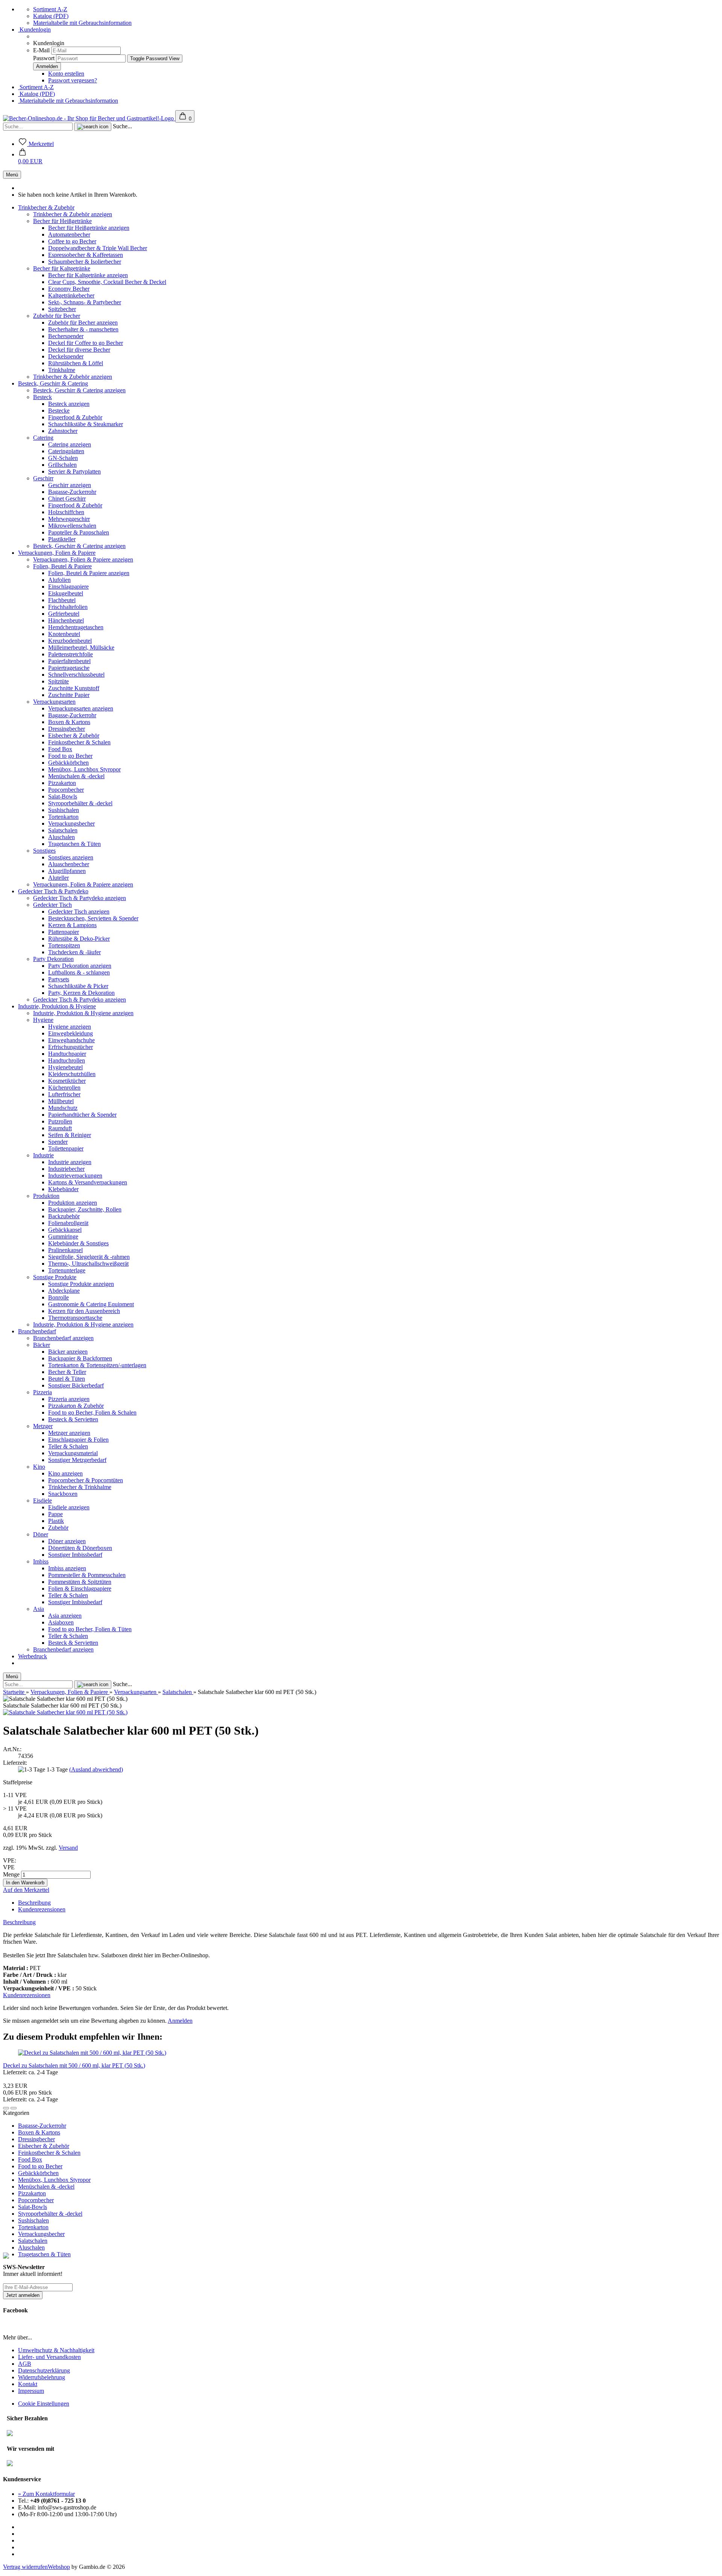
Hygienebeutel (65, 1067)
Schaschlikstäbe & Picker (78, 986)
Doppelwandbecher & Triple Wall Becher (98, 248)
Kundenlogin (34, 30)
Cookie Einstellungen (44, 2404)
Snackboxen (63, 1494)
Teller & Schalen (68, 1446)
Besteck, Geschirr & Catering (53, 383)
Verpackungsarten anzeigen (81, 708)
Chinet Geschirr (67, 499)
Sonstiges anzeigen (71, 857)
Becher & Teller (67, 1372)
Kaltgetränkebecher (71, 295)
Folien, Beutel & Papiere (62, 566)
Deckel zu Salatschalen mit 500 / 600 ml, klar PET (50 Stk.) (74, 2065)
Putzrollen (60, 1121)
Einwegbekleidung (71, 1033)
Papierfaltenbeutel (69, 661)
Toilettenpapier (66, 1148)
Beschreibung (34, 1903)
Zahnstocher (63, 431)
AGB (25, 2364)
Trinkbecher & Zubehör (46, 207)
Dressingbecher (67, 729)
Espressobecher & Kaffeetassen (86, 255)
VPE (9, 1867)
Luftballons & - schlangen (79, 972)
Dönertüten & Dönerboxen (80, 1548)
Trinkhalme (62, 370)
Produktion (46, 1196)
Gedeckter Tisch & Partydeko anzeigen (80, 898)
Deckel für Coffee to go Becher (86, 343)
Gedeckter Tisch (52, 905)
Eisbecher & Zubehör (74, 735)
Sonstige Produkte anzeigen (81, 1284)
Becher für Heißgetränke (62, 221)
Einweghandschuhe (71, 1040)
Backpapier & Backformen (80, 1358)
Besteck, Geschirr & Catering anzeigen (79, 390)
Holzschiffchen (66, 512)
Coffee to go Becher (72, 241)
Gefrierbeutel (64, 614)
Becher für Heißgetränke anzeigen (89, 228)
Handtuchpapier (67, 1054)
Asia (39, 1609)
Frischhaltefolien (68, 607)
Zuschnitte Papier (69, 695)
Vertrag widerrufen (25, 2567)
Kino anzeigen (65, 1473)
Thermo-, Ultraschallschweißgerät (88, 1264)
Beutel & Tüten (67, 1379)
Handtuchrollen (67, 1060)
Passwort (44, 58)
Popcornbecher (66, 790)
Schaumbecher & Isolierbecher (85, 262)
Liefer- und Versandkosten (49, 2357)
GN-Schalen (63, 458)
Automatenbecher (69, 235)
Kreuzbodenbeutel (70, 641)
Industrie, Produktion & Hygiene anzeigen (83, 1013)
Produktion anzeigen (73, 1203)
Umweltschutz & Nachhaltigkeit (56, 2350)
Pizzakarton (62, 783)
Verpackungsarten (54, 702)
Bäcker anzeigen (68, 1352)
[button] (30, 158)
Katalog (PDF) (51, 16)
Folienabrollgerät (68, 1223)
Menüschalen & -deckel (76, 776)
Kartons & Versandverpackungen (88, 1182)
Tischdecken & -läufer (74, 952)
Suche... (122, 126)
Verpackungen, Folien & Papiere (57, 553)
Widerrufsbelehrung (42, 2377)
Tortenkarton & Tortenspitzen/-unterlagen (97, 1365)
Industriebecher (66, 1169)
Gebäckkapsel (65, 1230)
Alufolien (59, 580)
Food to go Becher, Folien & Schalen (92, 1412)
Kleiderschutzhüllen (72, 1074)
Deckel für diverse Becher (79, 350)
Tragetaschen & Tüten (74, 844)
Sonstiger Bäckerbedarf (76, 1385)
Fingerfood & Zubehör (75, 417)
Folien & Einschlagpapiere (80, 1589)
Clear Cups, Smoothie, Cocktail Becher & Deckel (107, 282)
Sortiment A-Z (50, 9)
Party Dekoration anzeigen (80, 966)
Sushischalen (64, 810)
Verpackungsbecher (71, 824)
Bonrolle (58, 1297)
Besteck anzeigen (69, 404)
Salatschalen (63, 830)
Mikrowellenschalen (72, 526)
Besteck (42, 397)
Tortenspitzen (64, 945)
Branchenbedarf (37, 1331)
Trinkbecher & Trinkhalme (80, 1487)
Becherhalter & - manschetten (83, 329)
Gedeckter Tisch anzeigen (79, 912)
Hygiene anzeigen (70, 1027)
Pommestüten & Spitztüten (80, 1582)
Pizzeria (42, 1392)
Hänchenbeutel (66, 620)
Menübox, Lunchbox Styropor (84, 769)
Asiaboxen (61, 1622)
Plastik (56, 1521)
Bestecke (59, 411)
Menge (11, 1874)
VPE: (10, 1860)
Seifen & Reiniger (70, 1135)
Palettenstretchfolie (71, 654)
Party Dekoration (53, 959)
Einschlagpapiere (68, 587)
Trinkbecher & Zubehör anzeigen (73, 214)
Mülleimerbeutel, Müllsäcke (81, 647)
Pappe (55, 1514)
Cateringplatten (66, 451)
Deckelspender (66, 356)
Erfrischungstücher (71, 1047)
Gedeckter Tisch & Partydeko (53, 891)
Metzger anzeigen (69, 1433)
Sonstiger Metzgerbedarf (77, 1460)
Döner (41, 1534)
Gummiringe (63, 1236)
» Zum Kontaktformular (46, 2494)
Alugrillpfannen (67, 871)
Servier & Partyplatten (74, 471)
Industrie (43, 1155)
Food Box (60, 749)
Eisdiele (42, 1501)
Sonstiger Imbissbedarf (75, 1555)
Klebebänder (63, 1189)
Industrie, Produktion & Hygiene (57, 1006)
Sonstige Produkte (55, 1277)
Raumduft (60, 1128)
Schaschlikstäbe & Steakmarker (86, 424)
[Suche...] (93, 127)
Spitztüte (58, 681)
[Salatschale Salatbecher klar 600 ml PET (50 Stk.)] (65, 1712)
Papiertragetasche (69, 668)
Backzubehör (64, 1216)
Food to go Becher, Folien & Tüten (90, 1629)
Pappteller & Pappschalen (79, 532)
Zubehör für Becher (57, 316)
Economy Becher (69, 289)
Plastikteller (62, 539)
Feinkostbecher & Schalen (79, 742)
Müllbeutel (61, 1101)
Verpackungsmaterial (73, 1453)
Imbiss (41, 1561)
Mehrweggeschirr (69, 519)
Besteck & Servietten (73, 1419)
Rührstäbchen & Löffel (76, 363)
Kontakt (28, 2384)
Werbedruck (33, 1656)
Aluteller (58, 878)
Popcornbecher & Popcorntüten (86, 1480)
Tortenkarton (63, 817)
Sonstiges (44, 851)
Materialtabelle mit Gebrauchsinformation (82, 23)
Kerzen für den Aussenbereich (84, 1311)
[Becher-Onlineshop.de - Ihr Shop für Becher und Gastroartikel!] (89, 118)
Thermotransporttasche (75, 1318)
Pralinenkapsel (65, 1250)
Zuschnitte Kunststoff (74, 688)
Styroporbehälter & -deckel (80, 803)
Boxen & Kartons (69, 722)
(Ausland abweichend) (96, 1769)
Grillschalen (62, 465)
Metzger (43, 1426)
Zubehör (58, 1528)
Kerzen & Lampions (72, 925)
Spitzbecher (62, 309)
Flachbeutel (62, 600)
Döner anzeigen (67, 1541)
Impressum (31, 2391)
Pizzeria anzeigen (69, 1399)
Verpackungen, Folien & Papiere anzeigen (83, 559)
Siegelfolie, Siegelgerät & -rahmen (89, 1257)
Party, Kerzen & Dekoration (81, 993)
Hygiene (43, 1020)
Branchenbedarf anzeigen (63, 1338)
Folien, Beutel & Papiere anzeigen (89, 573)
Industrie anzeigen (70, 1162)
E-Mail (41, 50)
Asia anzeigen (65, 1616)
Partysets (59, 979)
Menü (12, 175)
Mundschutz (63, 1108)
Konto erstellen (66, 74)
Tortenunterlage (67, 1270)
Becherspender (66, 336)
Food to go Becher (70, 756)
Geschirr (43, 478)
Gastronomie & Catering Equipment (91, 1304)
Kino (39, 1467)
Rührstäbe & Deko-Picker (79, 939)
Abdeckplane (64, 1291)
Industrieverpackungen (75, 1176)
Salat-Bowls (63, 796)
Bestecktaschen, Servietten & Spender (93, 918)
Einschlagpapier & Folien (78, 1440)
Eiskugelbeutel (66, 593)
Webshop (59, 2567)
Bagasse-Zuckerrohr (72, 492)
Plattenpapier (64, 932)
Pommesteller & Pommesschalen (87, 1575)
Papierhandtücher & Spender (82, 1115)
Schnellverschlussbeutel (76, 675)
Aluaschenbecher (69, 864)
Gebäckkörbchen (68, 763)
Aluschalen (61, 837)
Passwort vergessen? (73, 80)
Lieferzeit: (15, 1763)
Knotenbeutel (64, 634)
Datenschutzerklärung (44, 2370)
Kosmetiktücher (67, 1081)
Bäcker (42, 1345)
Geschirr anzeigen (70, 485)
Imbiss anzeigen (67, 1568)
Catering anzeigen (70, 444)
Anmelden (180, 2021)
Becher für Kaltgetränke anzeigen (88, 275)
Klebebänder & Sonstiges (78, 1243)
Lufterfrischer (64, 1094)
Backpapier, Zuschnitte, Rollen (85, 1209)
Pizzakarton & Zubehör (76, 1406)
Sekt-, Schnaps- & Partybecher (85, 302)
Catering (43, 438)
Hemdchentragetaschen (76, 627)
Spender (58, 1142)
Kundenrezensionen (42, 1909)
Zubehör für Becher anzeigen (83, 323)
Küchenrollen (64, 1088)
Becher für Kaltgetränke (62, 268)
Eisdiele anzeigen (69, 1507)
